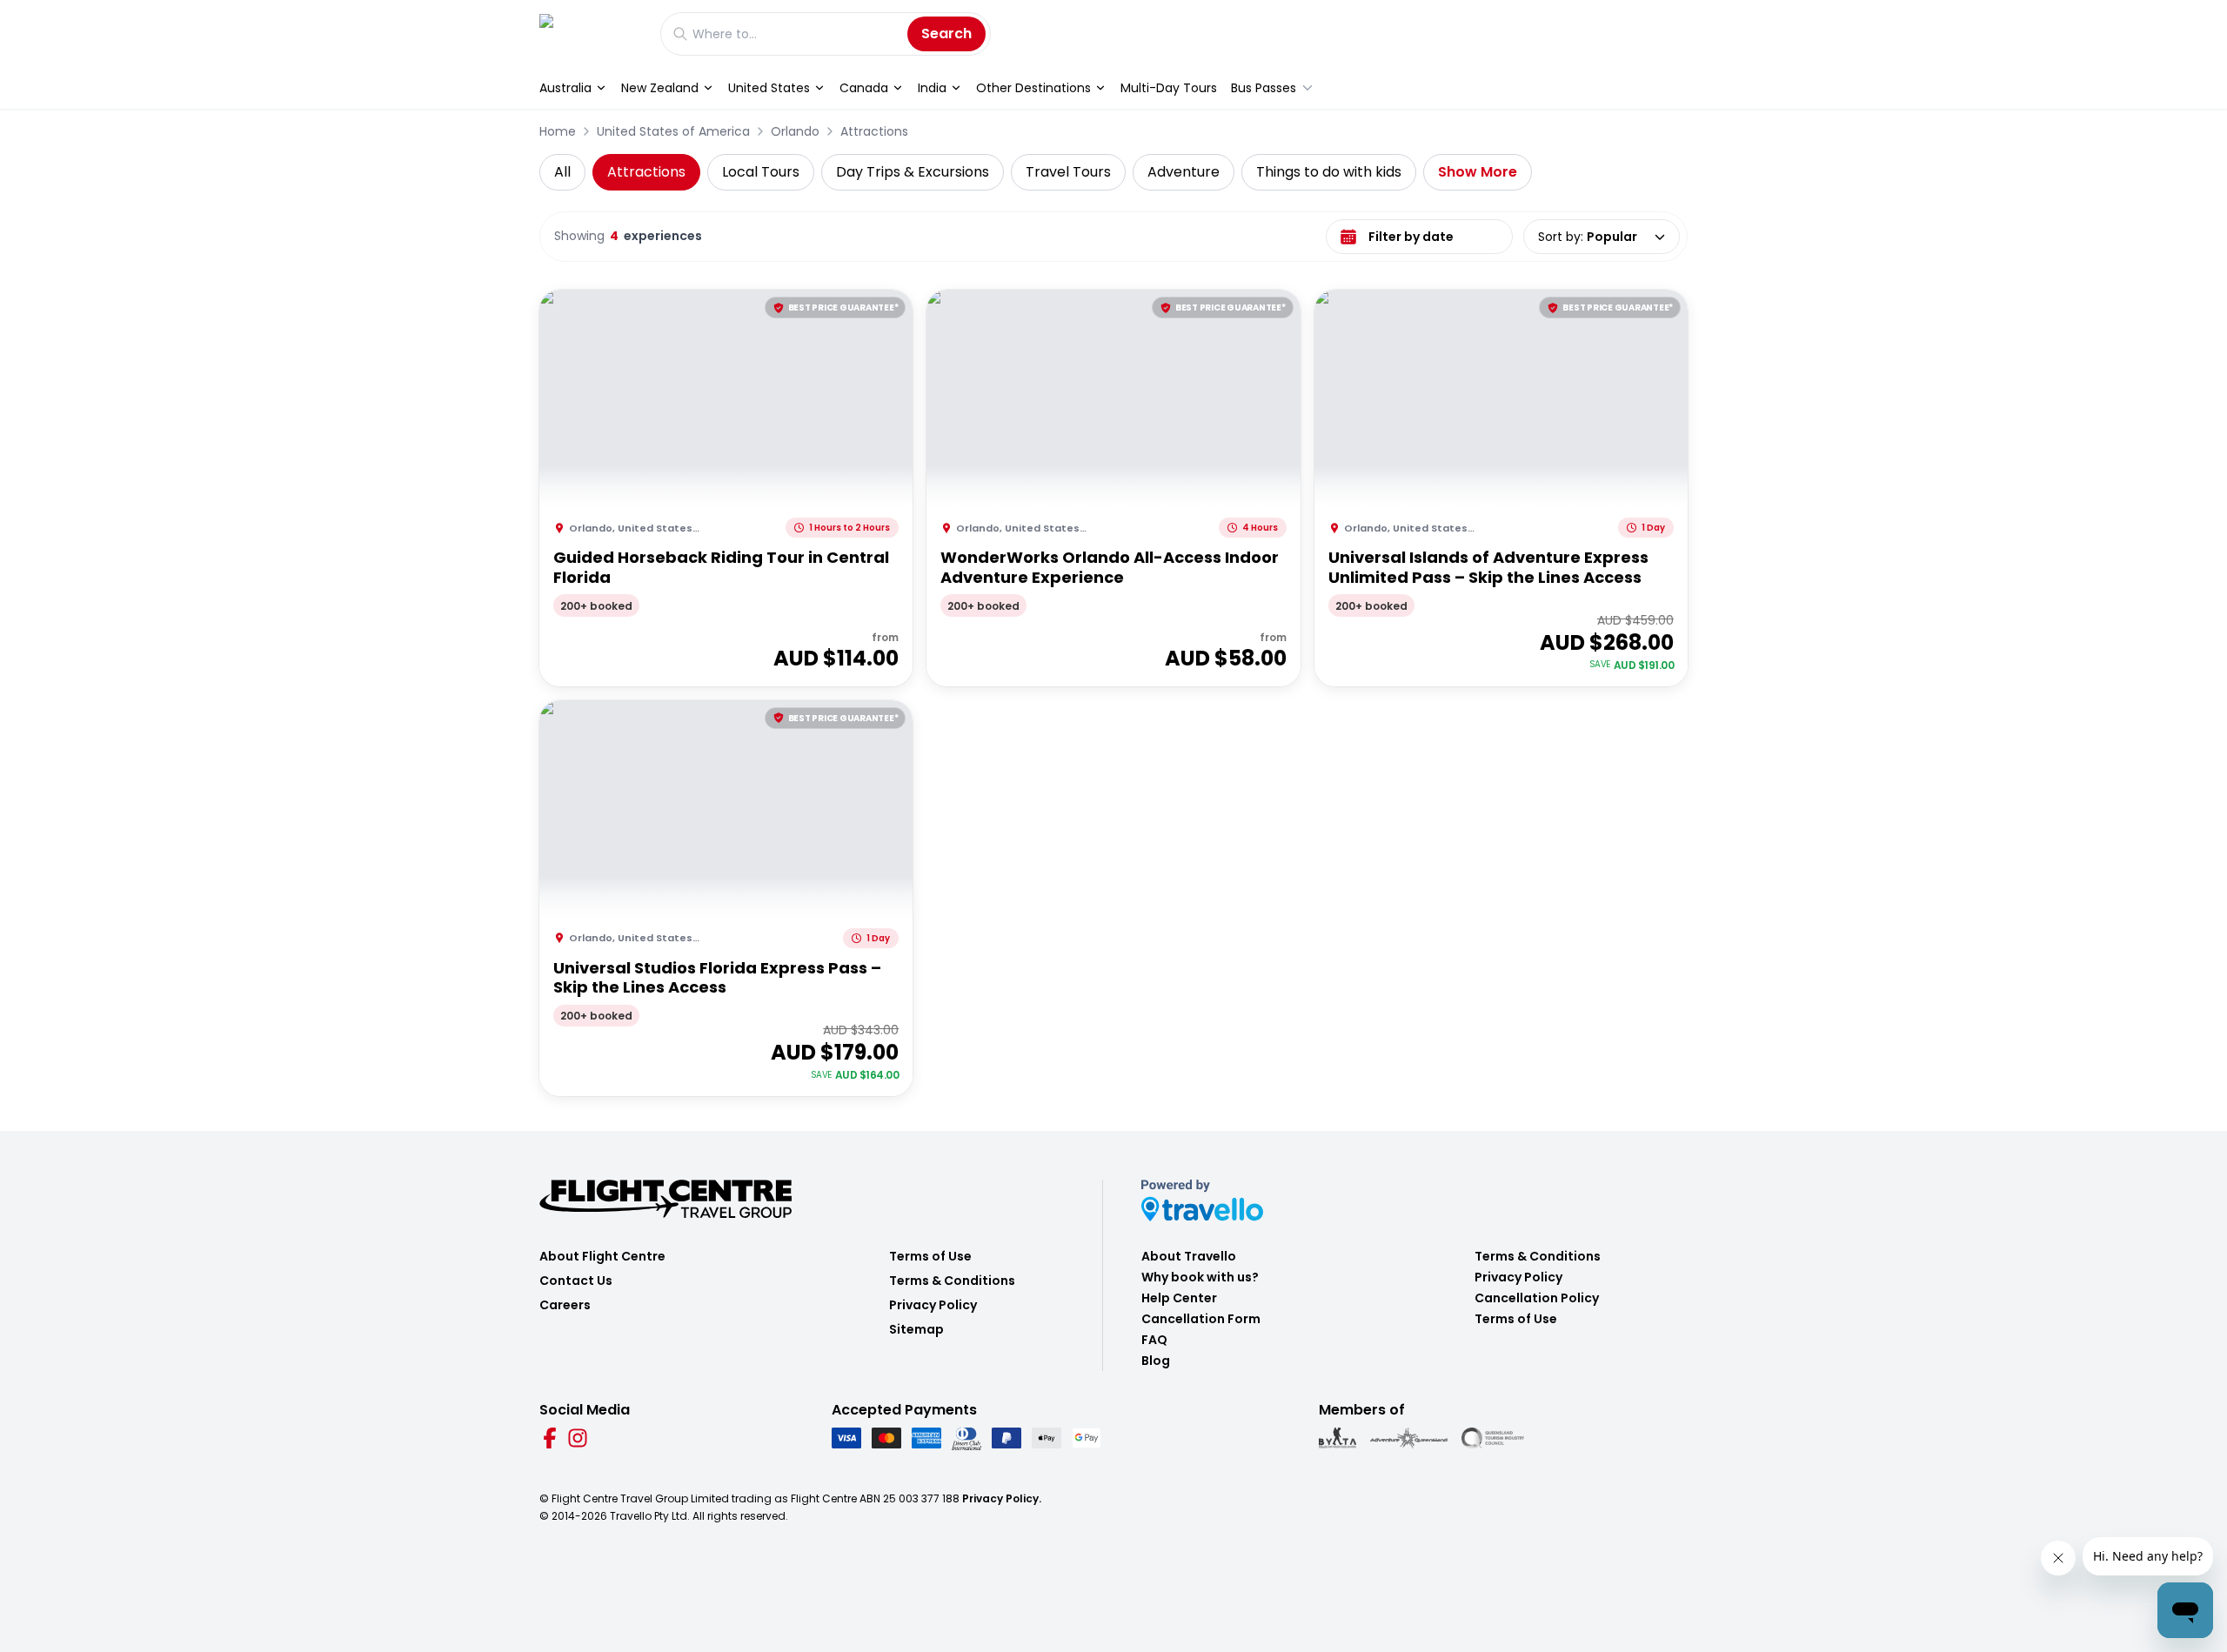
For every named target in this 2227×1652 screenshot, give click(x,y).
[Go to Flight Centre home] (591, 33)
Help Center (1179, 1298)
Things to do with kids (1329, 172)
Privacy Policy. (1002, 1498)
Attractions (874, 131)
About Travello (1189, 1256)
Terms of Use (930, 1256)
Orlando (795, 131)
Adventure (1184, 172)
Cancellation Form (1201, 1319)
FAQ (1154, 1340)
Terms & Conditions (952, 1281)
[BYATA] (1338, 1438)
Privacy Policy (933, 1305)
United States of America (673, 131)
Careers (565, 1305)
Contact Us (576, 1281)
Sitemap (916, 1329)
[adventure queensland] (1409, 1438)
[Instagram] (578, 1438)
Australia (565, 88)
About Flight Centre (602, 1256)
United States (769, 88)
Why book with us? (1200, 1277)
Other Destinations (1033, 88)
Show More (1478, 172)
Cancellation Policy (1537, 1298)
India (932, 88)
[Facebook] (550, 1438)
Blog (1156, 1361)
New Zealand (660, 88)
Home (558, 131)
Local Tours (761, 172)
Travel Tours (1068, 172)
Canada (864, 88)
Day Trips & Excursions (913, 172)
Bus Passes (1264, 88)
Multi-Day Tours (1169, 88)
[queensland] (1493, 1438)
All (562, 172)
